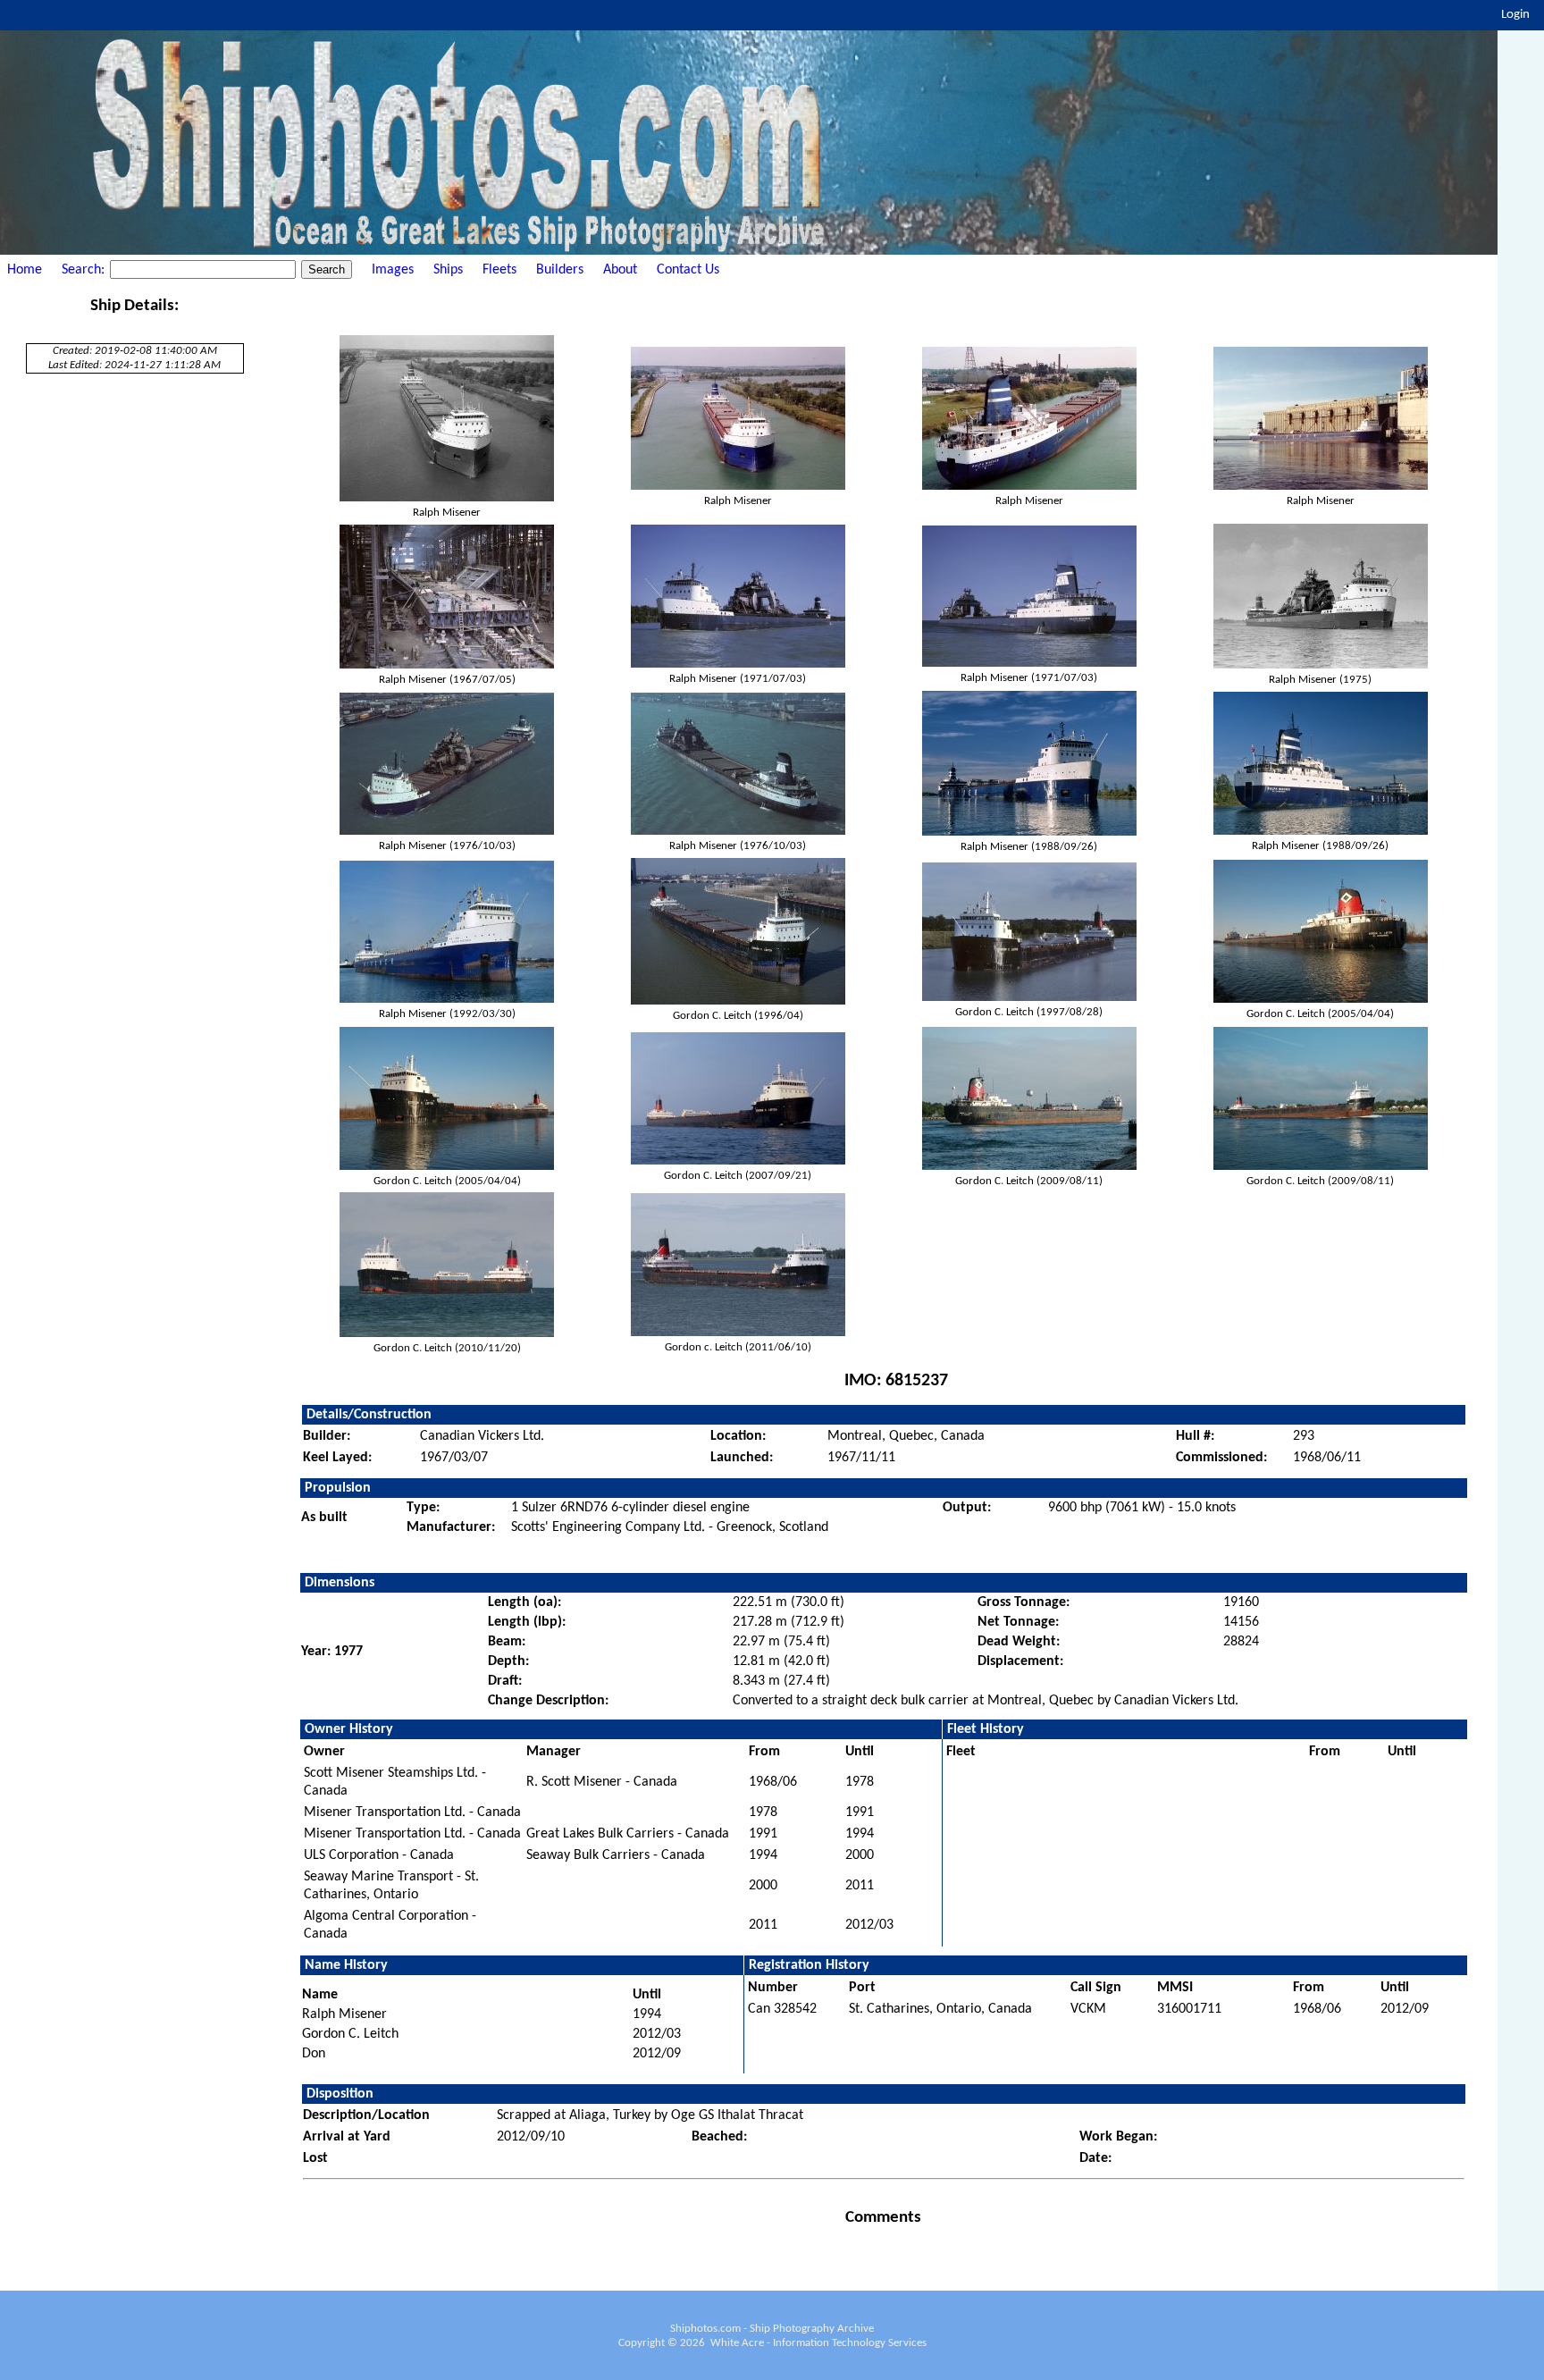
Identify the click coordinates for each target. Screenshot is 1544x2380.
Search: (85, 270)
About (620, 270)
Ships (448, 270)
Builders (560, 270)
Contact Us (688, 270)
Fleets (499, 270)
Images (393, 270)
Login (1515, 15)
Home (25, 270)
